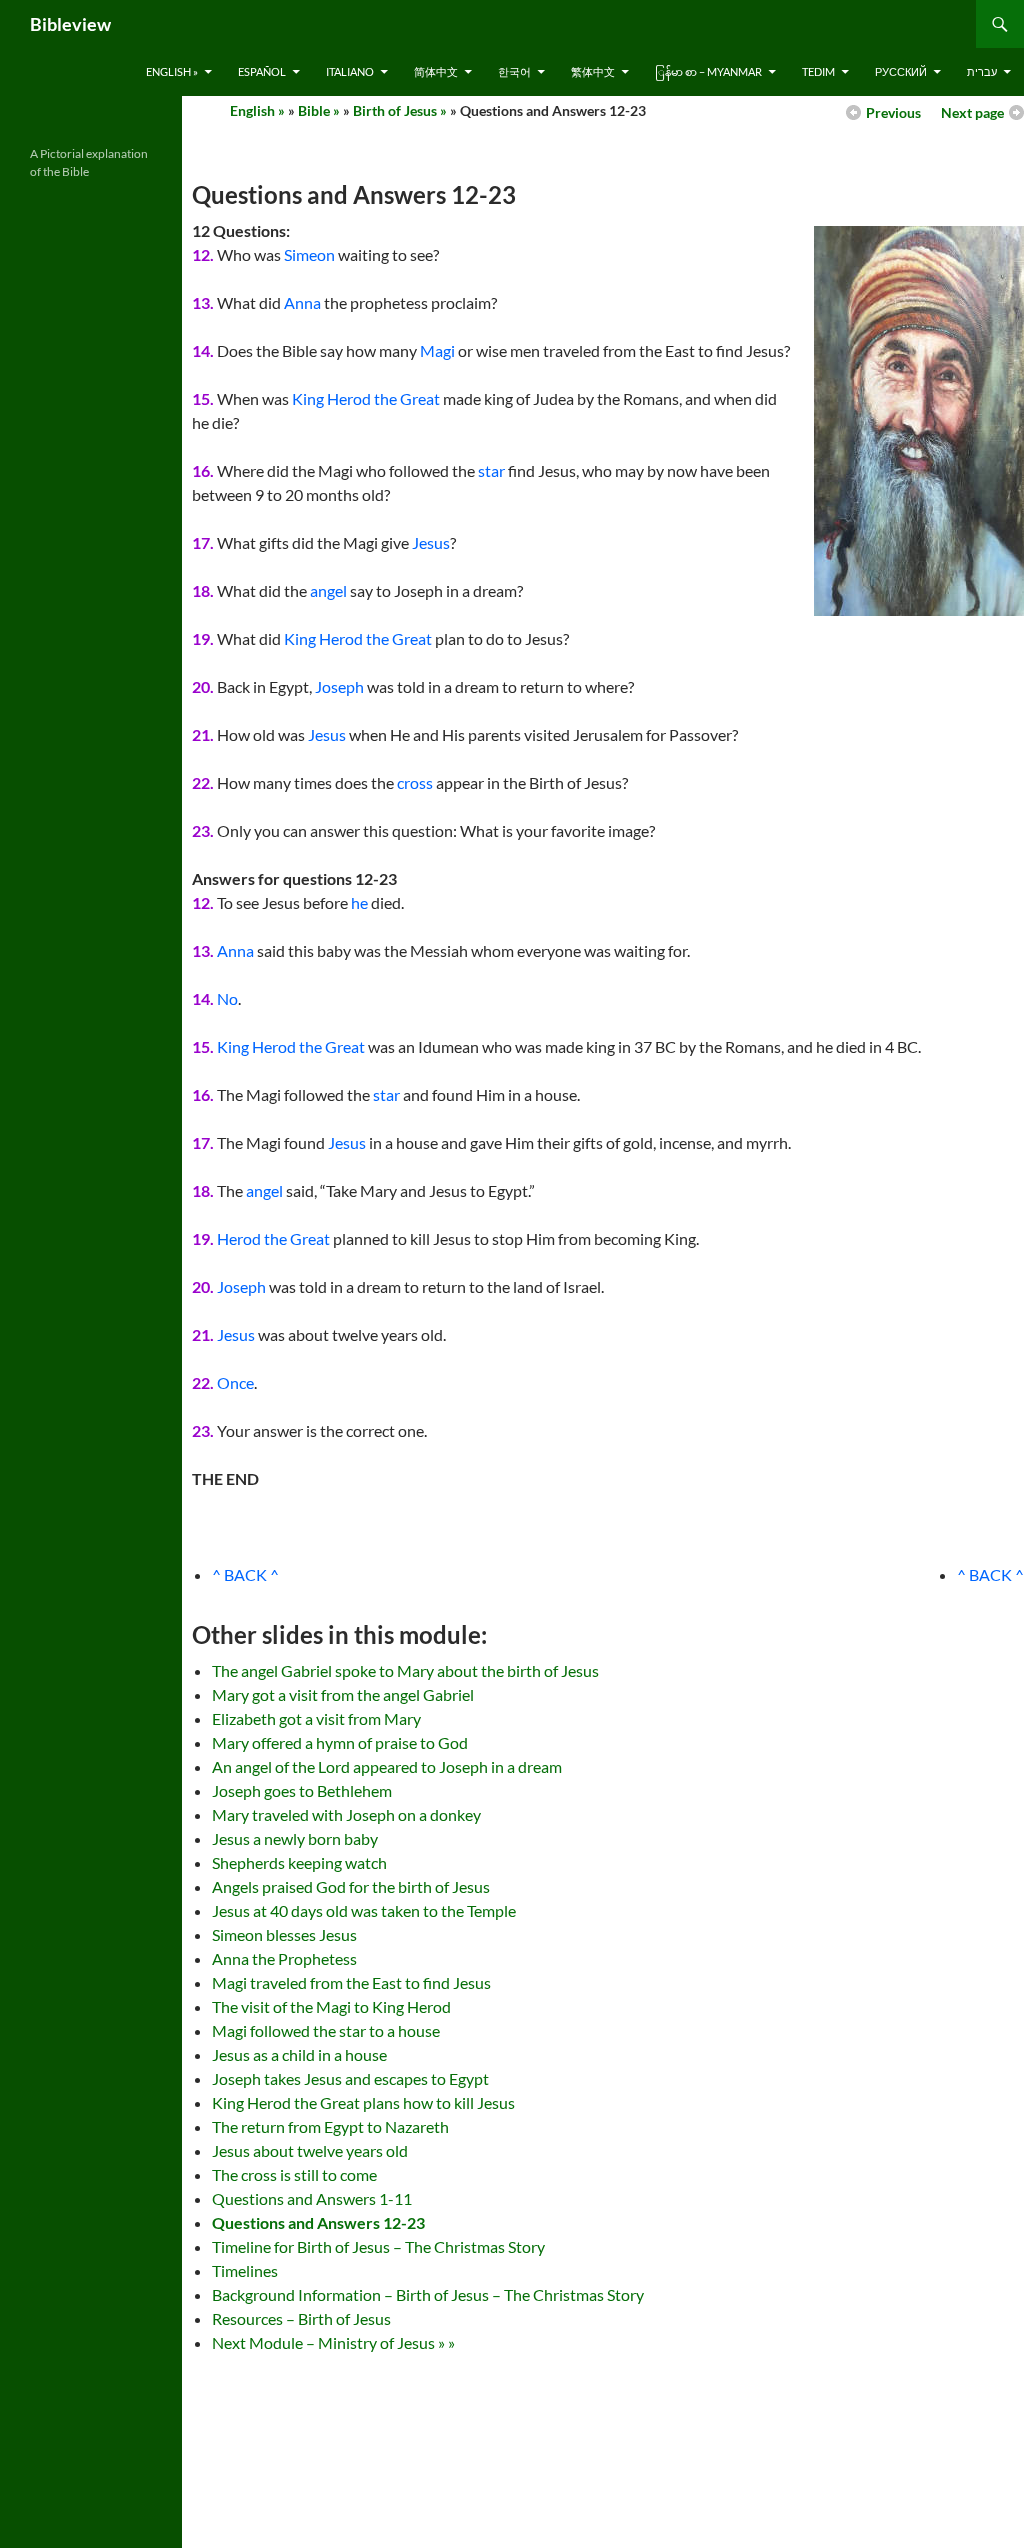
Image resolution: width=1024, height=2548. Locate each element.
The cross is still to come (294, 2174)
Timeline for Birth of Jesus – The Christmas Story (378, 2246)
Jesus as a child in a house (299, 2054)
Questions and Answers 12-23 (318, 2222)
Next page (972, 112)
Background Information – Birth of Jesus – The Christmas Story (428, 2294)
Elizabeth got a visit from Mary (316, 1718)
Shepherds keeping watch (299, 1862)
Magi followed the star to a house (326, 2030)
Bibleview (70, 24)
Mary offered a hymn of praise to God (340, 1742)
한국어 (514, 71)
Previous (893, 112)
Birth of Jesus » (400, 110)
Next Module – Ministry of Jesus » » (333, 2342)
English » (172, 71)
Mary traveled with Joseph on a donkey (346, 1814)
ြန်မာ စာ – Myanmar (708, 71)
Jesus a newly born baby (295, 1838)
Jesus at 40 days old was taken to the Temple (364, 1910)
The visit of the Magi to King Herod (331, 2006)
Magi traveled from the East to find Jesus (351, 1982)
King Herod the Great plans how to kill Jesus (363, 2102)
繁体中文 (593, 71)
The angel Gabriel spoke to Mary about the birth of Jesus (405, 1670)
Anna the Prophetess (284, 1958)
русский (901, 71)
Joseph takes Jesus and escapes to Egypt (350, 2078)
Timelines (245, 2270)
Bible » (319, 110)
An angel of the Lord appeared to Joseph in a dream (387, 1766)
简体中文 (436, 71)
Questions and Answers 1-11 (312, 2198)
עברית (982, 71)
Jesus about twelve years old (310, 2150)
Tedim (818, 71)
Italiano (350, 71)
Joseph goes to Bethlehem (302, 1790)
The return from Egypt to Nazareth (330, 2126)
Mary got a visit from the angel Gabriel (343, 1694)
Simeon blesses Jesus (284, 1934)
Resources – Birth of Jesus (301, 2318)
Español (262, 71)
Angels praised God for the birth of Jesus (351, 1886)
